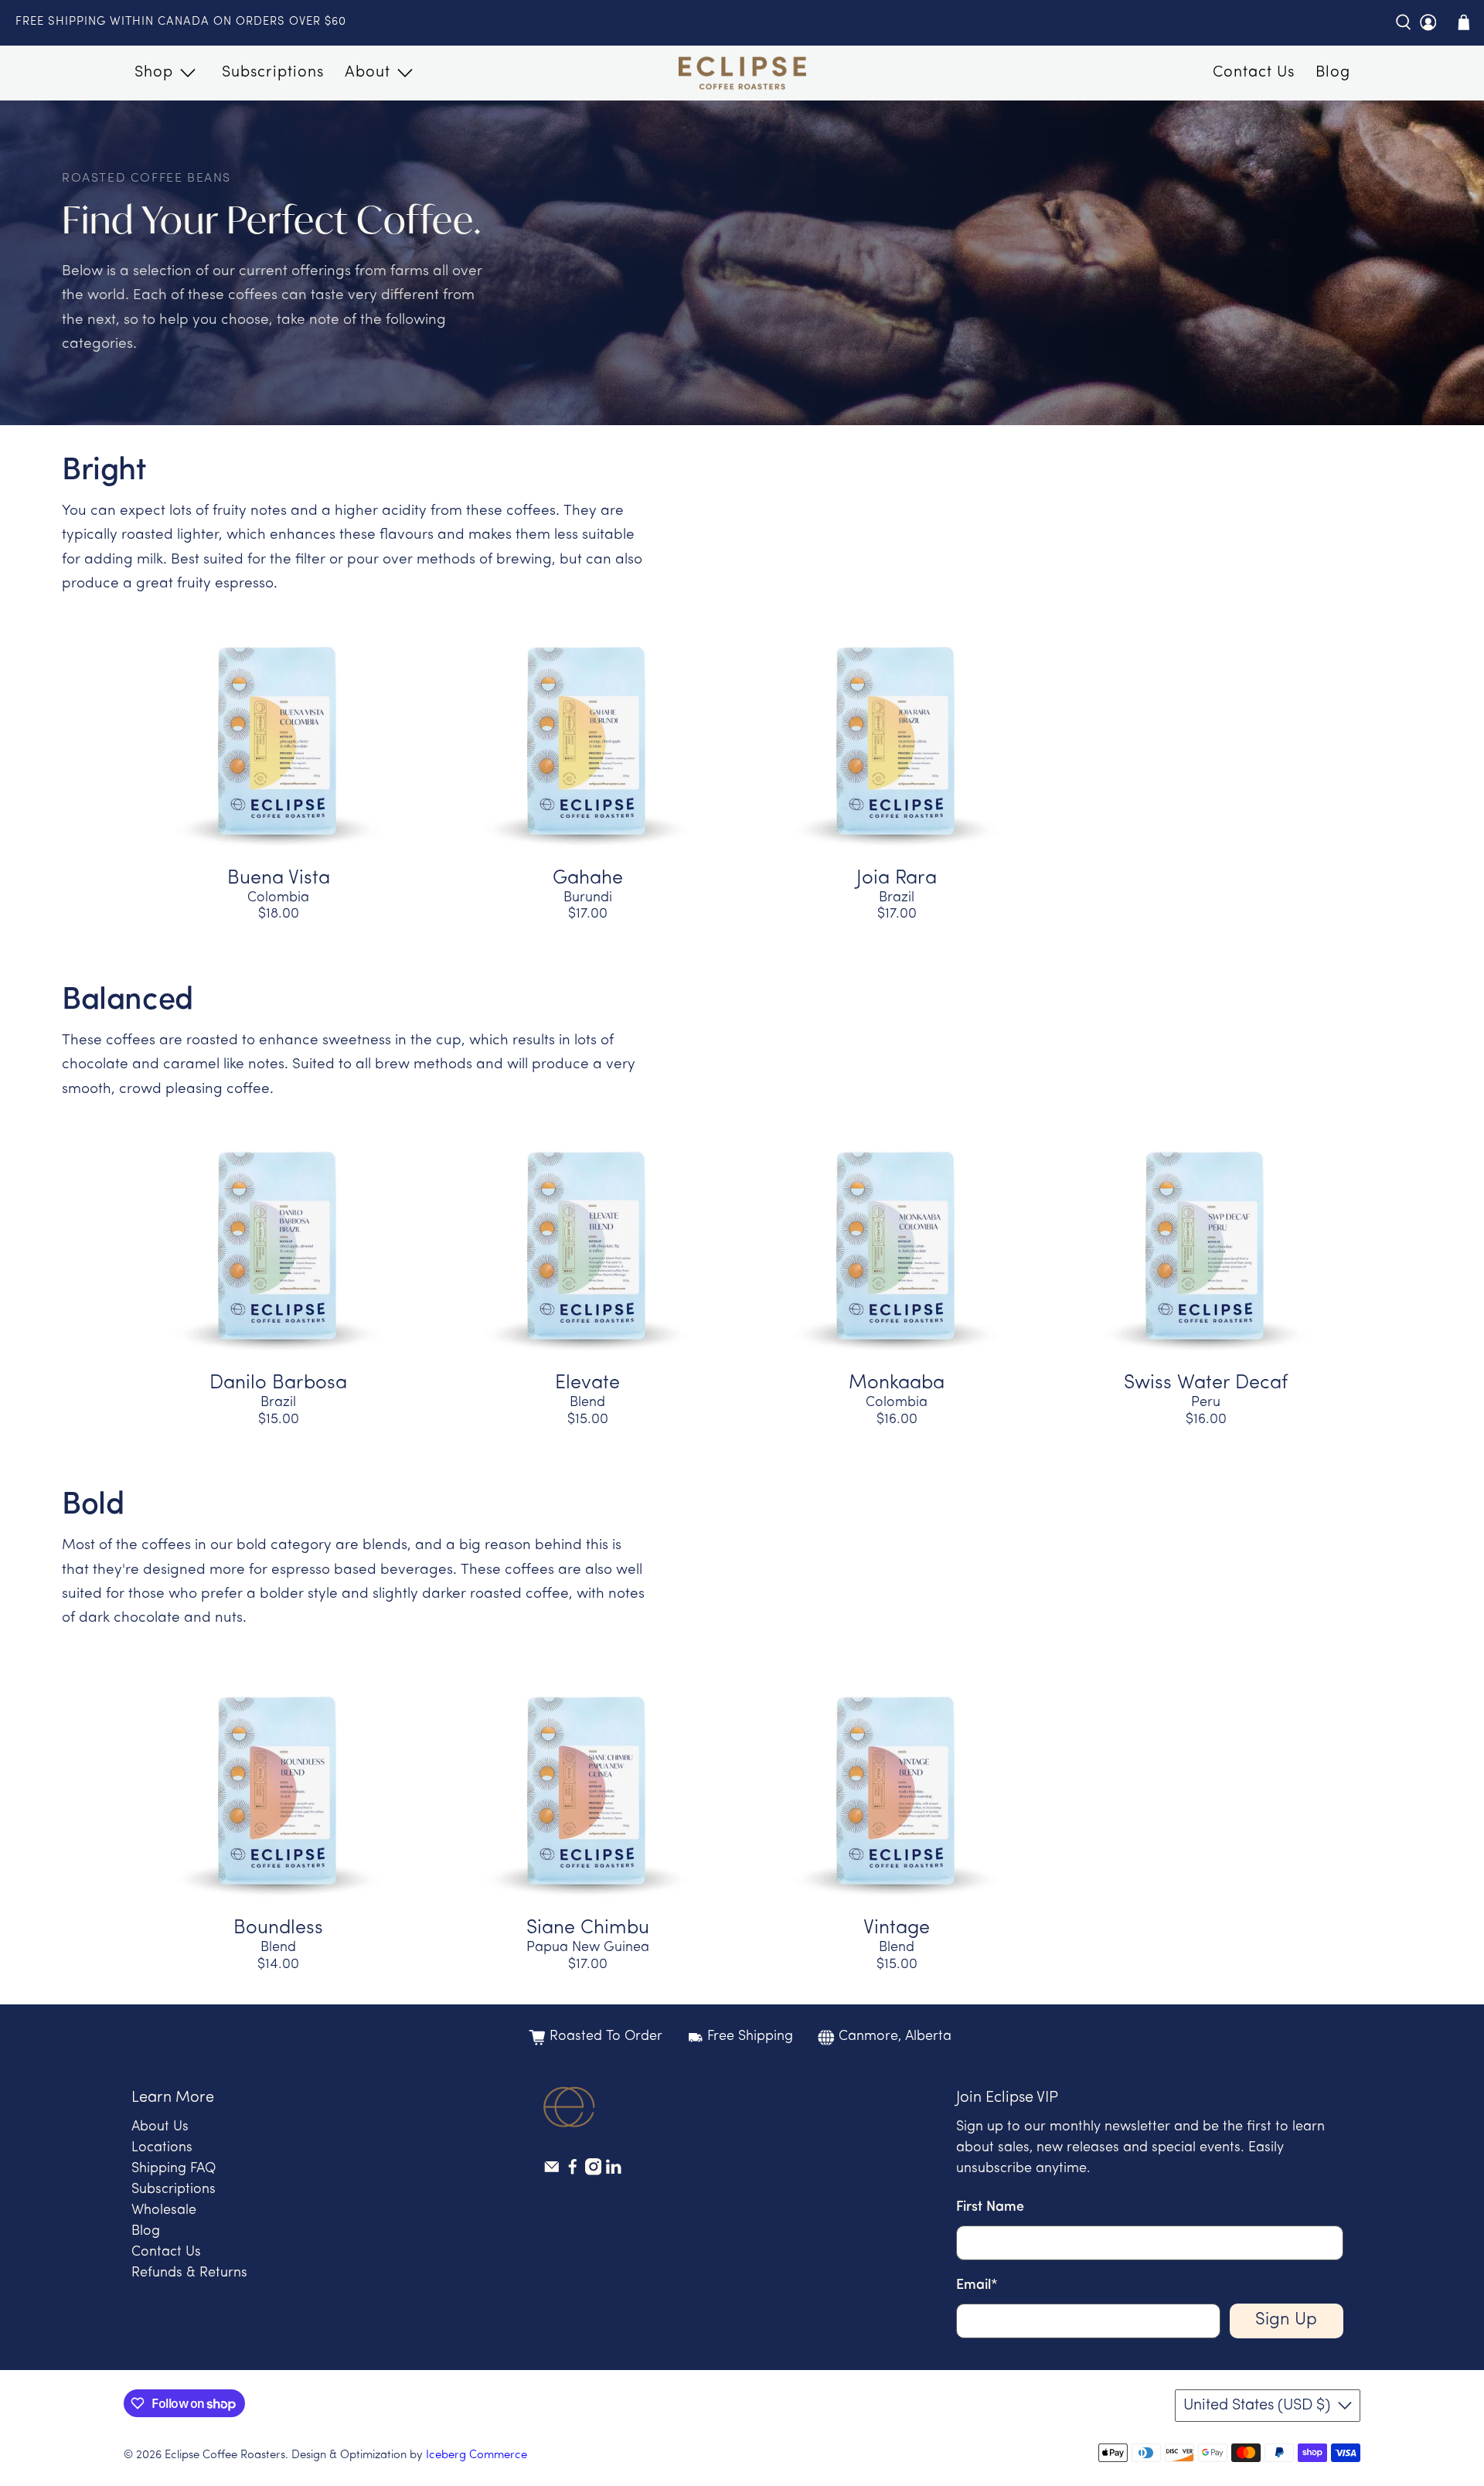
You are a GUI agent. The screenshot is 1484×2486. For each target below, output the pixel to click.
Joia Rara (897, 879)
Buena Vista (279, 879)
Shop (154, 73)
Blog (1333, 73)
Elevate (587, 1383)
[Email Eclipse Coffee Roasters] (552, 2172)
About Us (160, 2127)
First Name (990, 2208)
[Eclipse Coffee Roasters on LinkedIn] (614, 2172)
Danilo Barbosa (278, 1383)
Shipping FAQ (174, 2169)
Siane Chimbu (588, 1928)
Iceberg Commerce (477, 2455)
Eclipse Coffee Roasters (225, 2455)
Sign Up (1286, 2320)
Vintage (897, 1928)
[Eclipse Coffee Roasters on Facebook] (573, 2172)
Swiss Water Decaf (1206, 1383)
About (368, 73)
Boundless (278, 1928)
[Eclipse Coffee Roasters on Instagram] (594, 2172)
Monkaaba (897, 1383)
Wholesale (164, 2211)
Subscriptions (273, 73)
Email (977, 2286)
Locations (162, 2148)
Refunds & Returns (189, 2273)
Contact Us (1254, 73)
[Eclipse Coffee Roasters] (742, 73)
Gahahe (588, 879)
